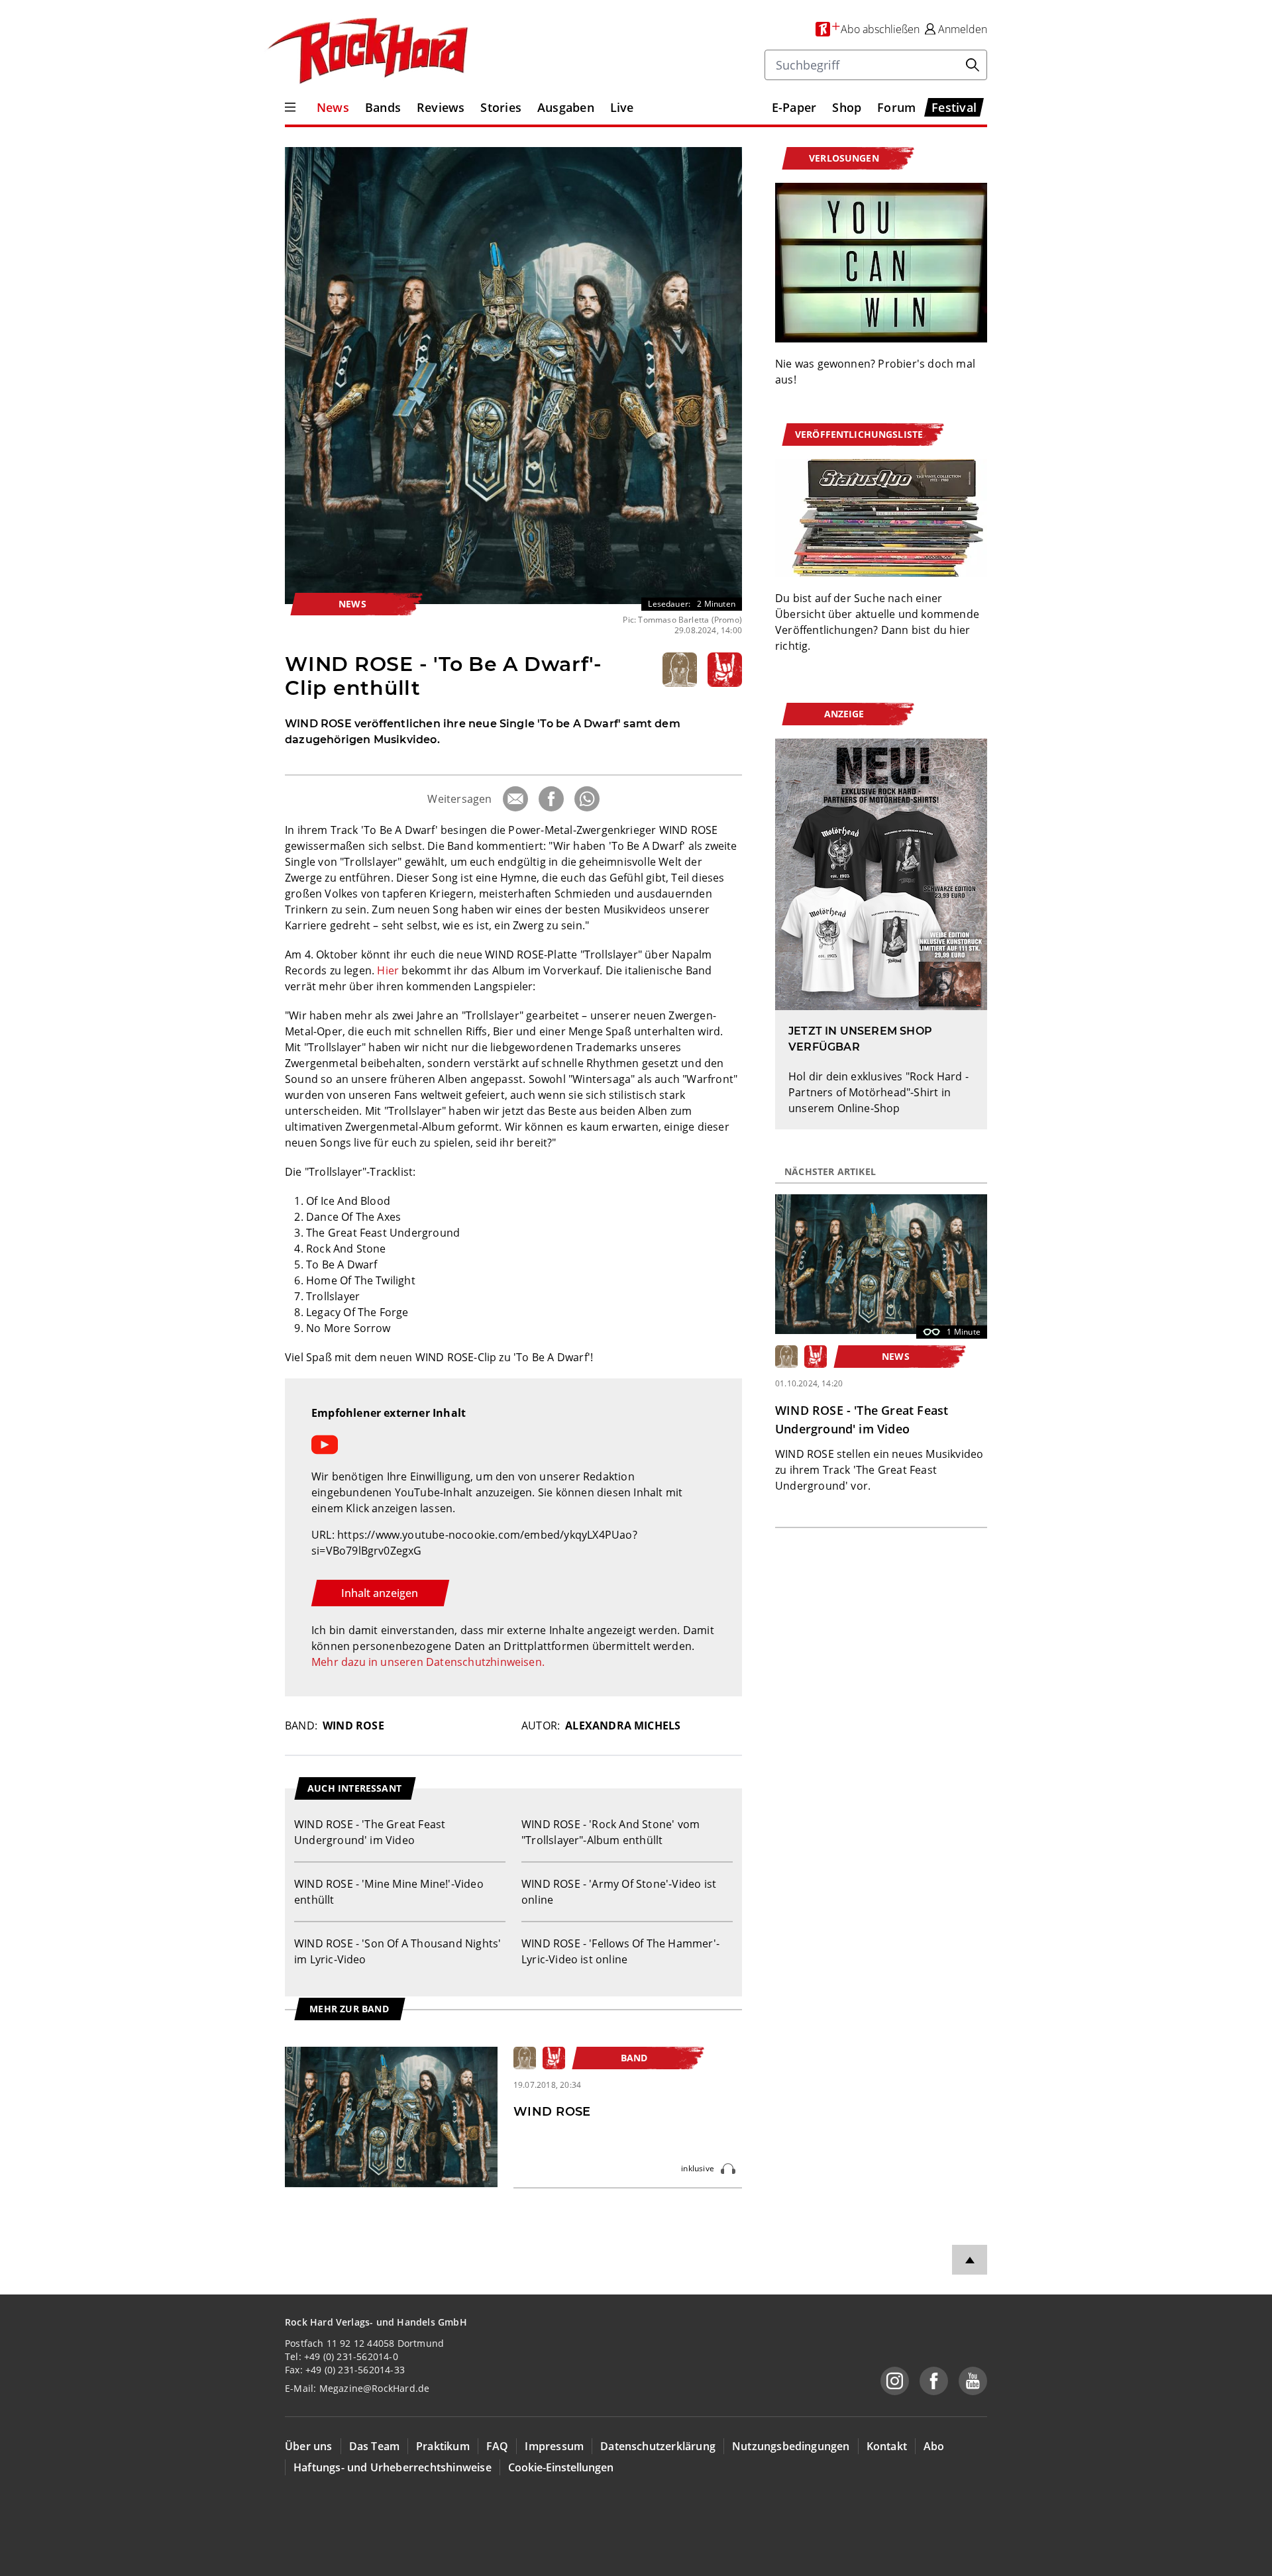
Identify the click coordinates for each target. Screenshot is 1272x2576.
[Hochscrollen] (970, 2260)
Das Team (375, 2446)
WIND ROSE (353, 1726)
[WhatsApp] (587, 799)
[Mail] (515, 799)
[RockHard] (366, 52)
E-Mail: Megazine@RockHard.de (357, 2388)
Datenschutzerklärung (658, 2446)
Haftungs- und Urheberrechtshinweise (393, 2467)
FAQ (498, 2446)
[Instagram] (895, 2381)
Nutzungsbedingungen (791, 2446)
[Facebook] (551, 799)
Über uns (309, 2446)
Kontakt (887, 2446)
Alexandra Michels (623, 1726)
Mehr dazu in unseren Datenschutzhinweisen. (428, 1662)
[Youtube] (973, 2381)
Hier (388, 970)
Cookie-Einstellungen (561, 2467)
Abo (934, 2446)
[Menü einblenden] (290, 107)
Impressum (554, 2446)
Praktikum (443, 2446)
